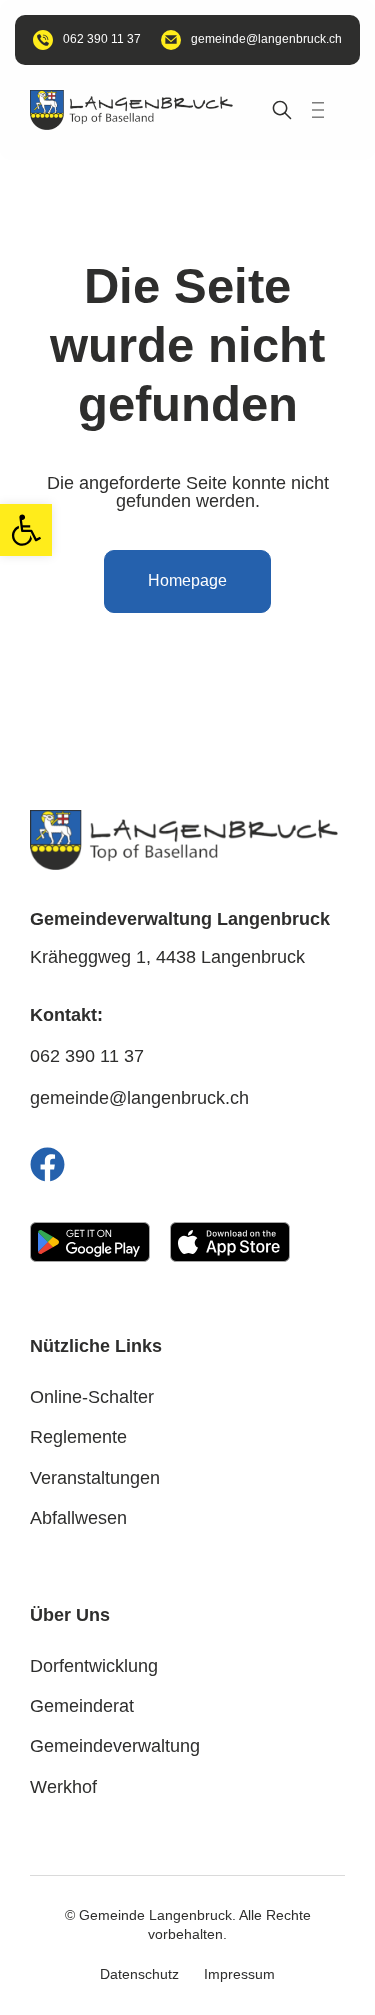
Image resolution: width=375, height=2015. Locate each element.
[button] (26, 530)
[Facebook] (47, 1164)
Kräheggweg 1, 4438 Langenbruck (167, 957)
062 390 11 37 (87, 1056)
